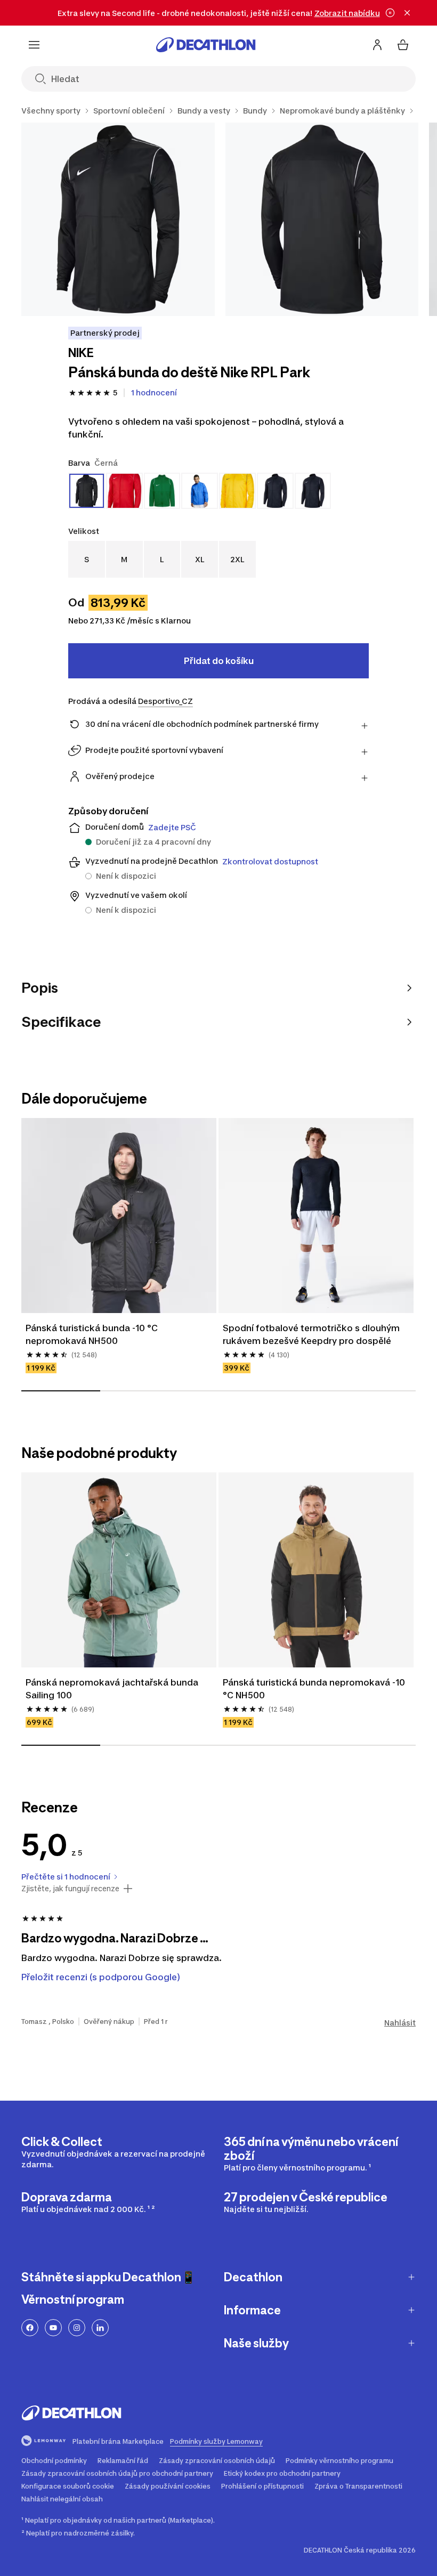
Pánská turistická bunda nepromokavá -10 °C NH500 (314, 1689)
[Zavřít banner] (407, 13)
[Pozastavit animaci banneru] (390, 13)
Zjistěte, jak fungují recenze (70, 1889)
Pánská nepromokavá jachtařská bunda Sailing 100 (112, 1689)
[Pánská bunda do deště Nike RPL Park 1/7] (118, 219)
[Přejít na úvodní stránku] (206, 45)
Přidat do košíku (219, 661)
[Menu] (34, 45)
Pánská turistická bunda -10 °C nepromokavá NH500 (92, 1334)
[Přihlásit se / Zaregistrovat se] (377, 45)
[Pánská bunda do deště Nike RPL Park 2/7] (322, 219)
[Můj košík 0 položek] (403, 45)
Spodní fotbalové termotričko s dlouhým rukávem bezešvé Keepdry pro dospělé (311, 1334)
